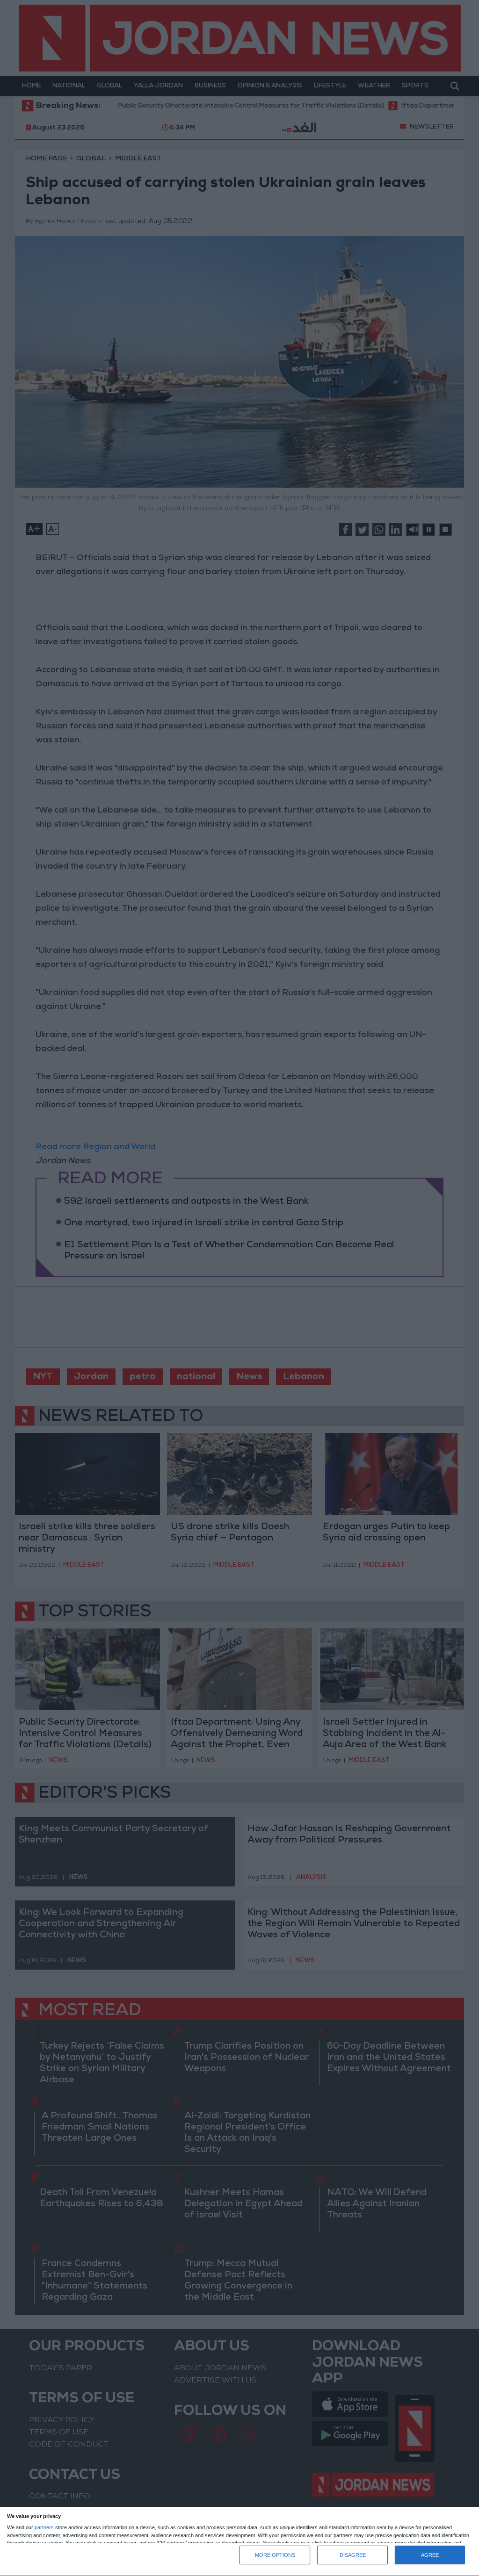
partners (44, 2528)
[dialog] (239, 2542)
